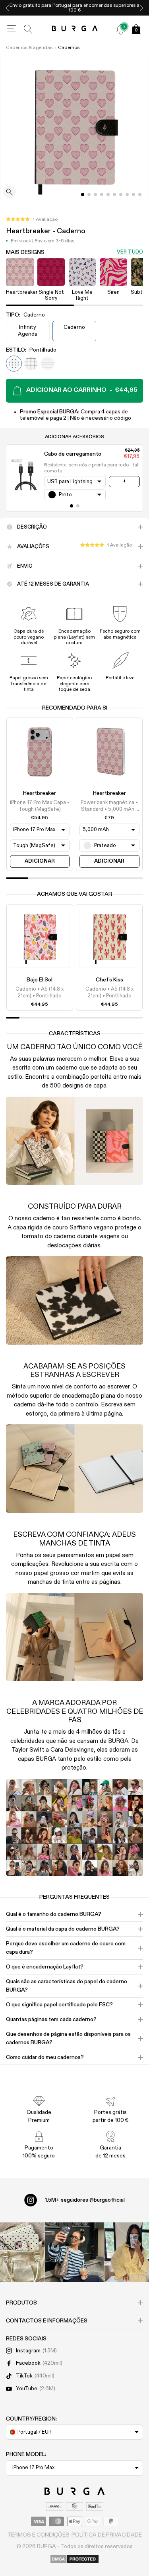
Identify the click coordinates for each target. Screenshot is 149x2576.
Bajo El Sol (40, 980)
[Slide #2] (95, 195)
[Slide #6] (121, 195)
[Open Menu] (12, 29)
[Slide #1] (89, 195)
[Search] (28, 29)
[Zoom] (10, 193)
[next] (141, 8)
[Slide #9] (140, 195)
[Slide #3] (102, 195)
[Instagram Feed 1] (75, 2252)
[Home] (74, 29)
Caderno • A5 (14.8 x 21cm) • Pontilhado (40, 992)
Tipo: (25, 315)
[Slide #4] (108, 195)
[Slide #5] (114, 195)
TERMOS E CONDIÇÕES (38, 2535)
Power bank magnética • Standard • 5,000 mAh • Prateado (109, 806)
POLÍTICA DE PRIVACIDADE (107, 2535)
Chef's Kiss (109, 980)
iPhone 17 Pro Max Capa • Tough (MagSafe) (40, 806)
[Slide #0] (83, 195)
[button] (32, 220)
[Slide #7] (127, 195)
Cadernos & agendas (29, 48)
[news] (121, 29)
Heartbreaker (40, 793)
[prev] (8, 8)
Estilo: (31, 350)
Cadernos (69, 48)
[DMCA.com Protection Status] (74, 2560)
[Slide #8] (134, 195)
